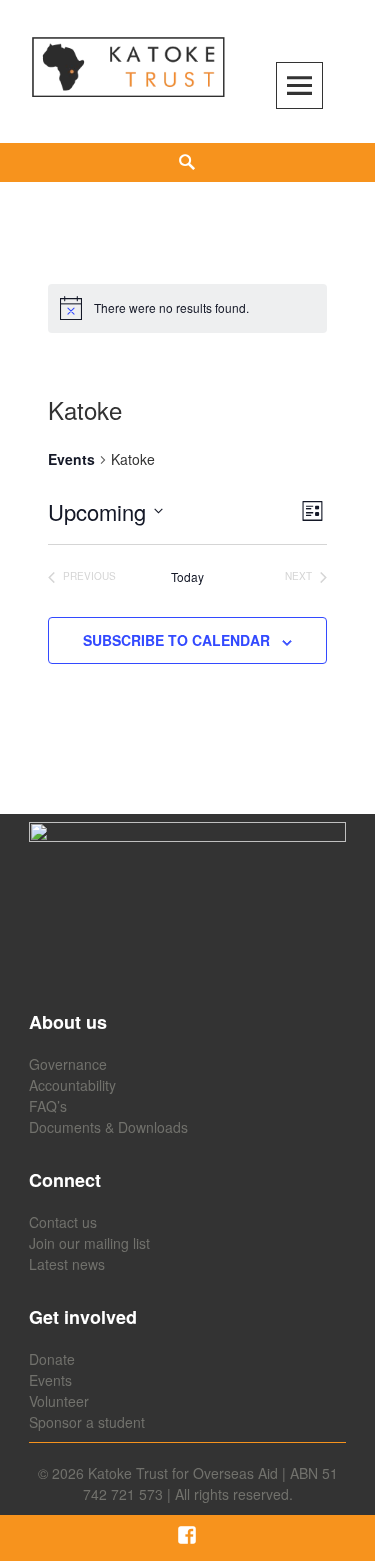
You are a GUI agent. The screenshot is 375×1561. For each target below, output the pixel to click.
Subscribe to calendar (176, 640)
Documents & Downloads (108, 1127)
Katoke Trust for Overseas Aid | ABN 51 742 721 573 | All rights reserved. (210, 1483)
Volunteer (59, 1401)
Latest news (67, 1264)
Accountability (72, 1085)
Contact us (63, 1222)
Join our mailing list (89, 1243)
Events (71, 459)
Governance (68, 1064)
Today (187, 577)
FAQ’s (48, 1106)
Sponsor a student (87, 1422)
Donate (52, 1359)
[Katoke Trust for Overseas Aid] (128, 67)
